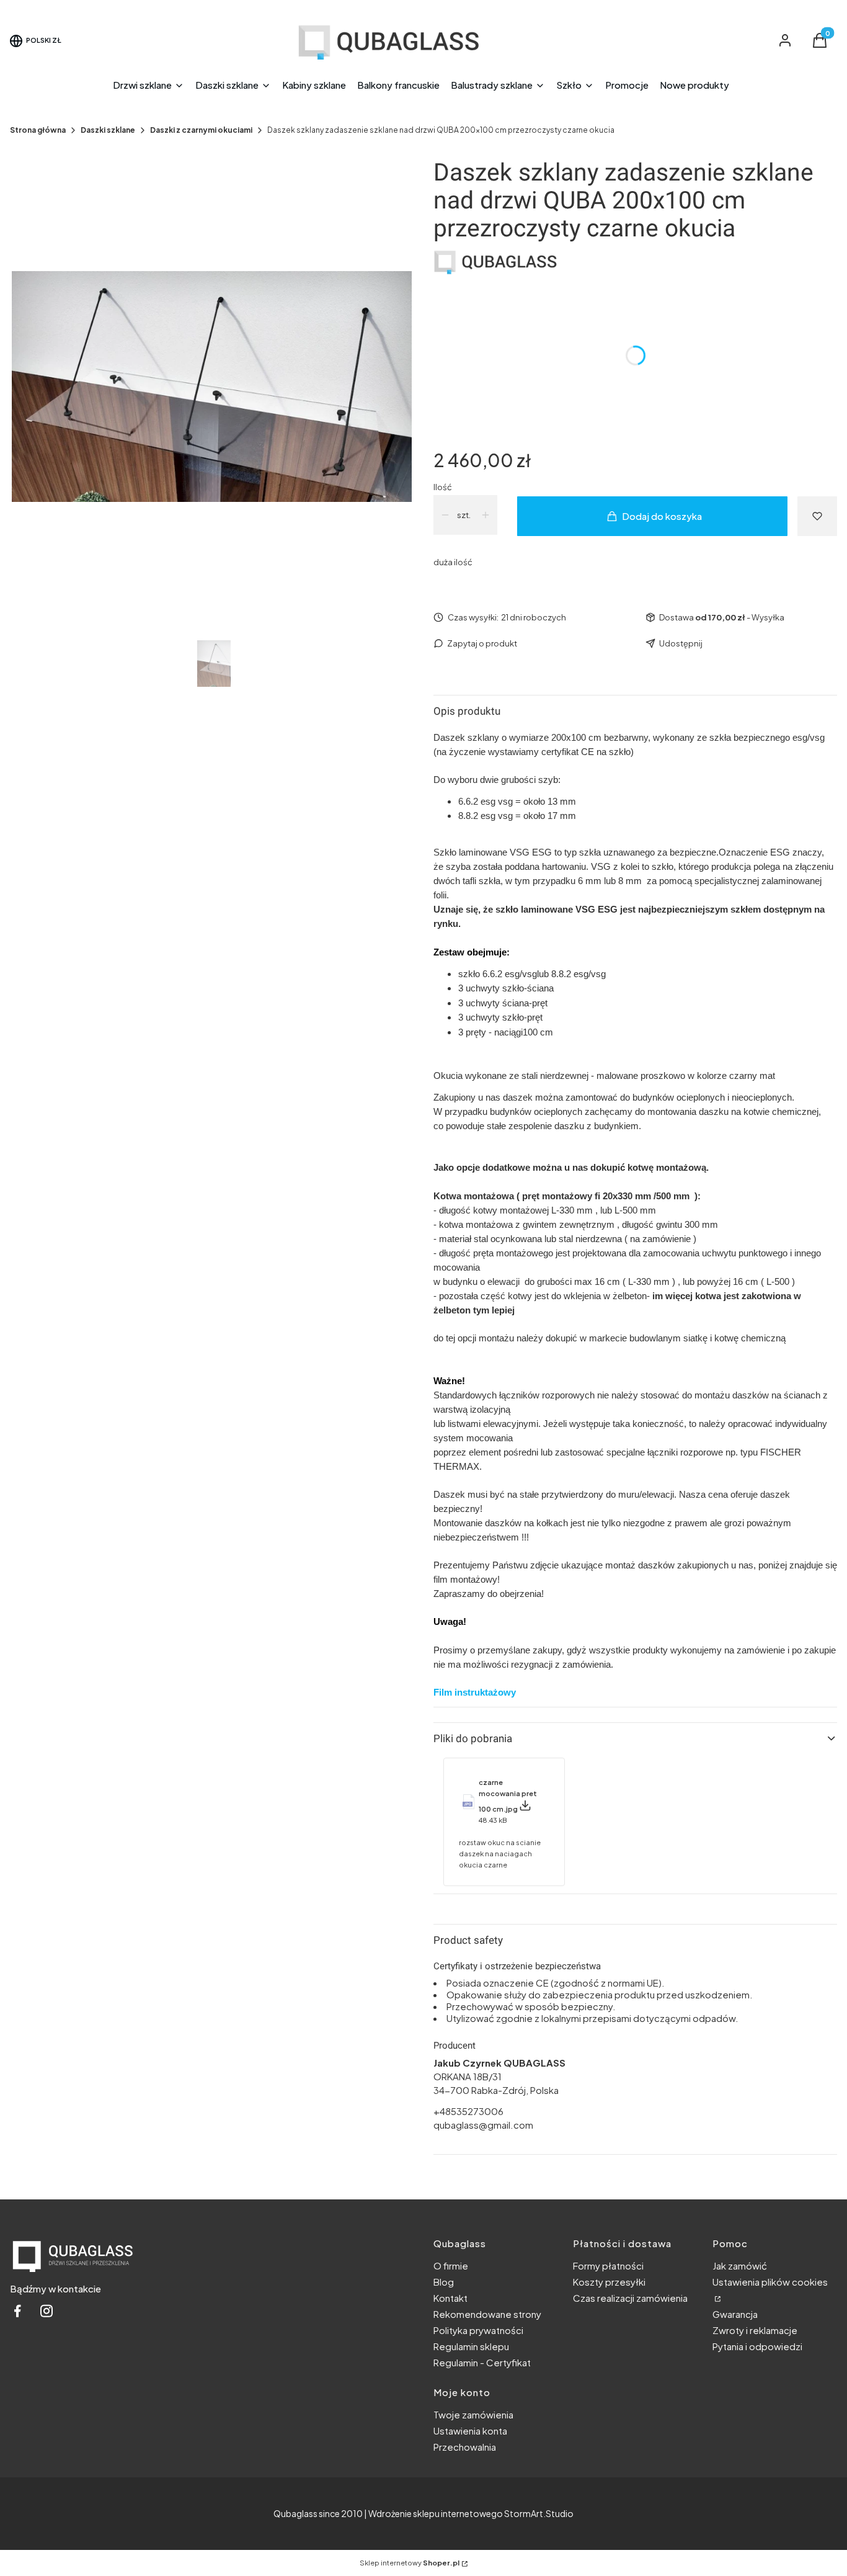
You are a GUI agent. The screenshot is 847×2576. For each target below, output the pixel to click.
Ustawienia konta (470, 2431)
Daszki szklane (108, 130)
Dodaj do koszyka (662, 516)
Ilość (443, 487)
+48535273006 (468, 2111)
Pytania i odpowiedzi (757, 2346)
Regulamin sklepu (471, 2346)
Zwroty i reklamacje (755, 2330)
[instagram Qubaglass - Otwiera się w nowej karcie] (47, 2314)
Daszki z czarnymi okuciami (201, 130)
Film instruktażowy (475, 1692)
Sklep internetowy (410, 2563)
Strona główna (38, 130)
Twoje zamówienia (473, 2414)
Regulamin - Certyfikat (482, 2362)
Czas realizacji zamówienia (630, 2298)
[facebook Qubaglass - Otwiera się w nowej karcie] (17, 2314)
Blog (444, 2282)
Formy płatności (608, 2265)
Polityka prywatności (478, 2330)
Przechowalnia (465, 2447)
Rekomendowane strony (487, 2314)
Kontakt (450, 2298)
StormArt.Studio (539, 2513)
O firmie (451, 2265)
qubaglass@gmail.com (483, 2125)
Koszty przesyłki (609, 2282)
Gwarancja (735, 2314)
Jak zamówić (740, 2265)
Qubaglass (295, 2513)
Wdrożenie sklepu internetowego (436, 2513)
